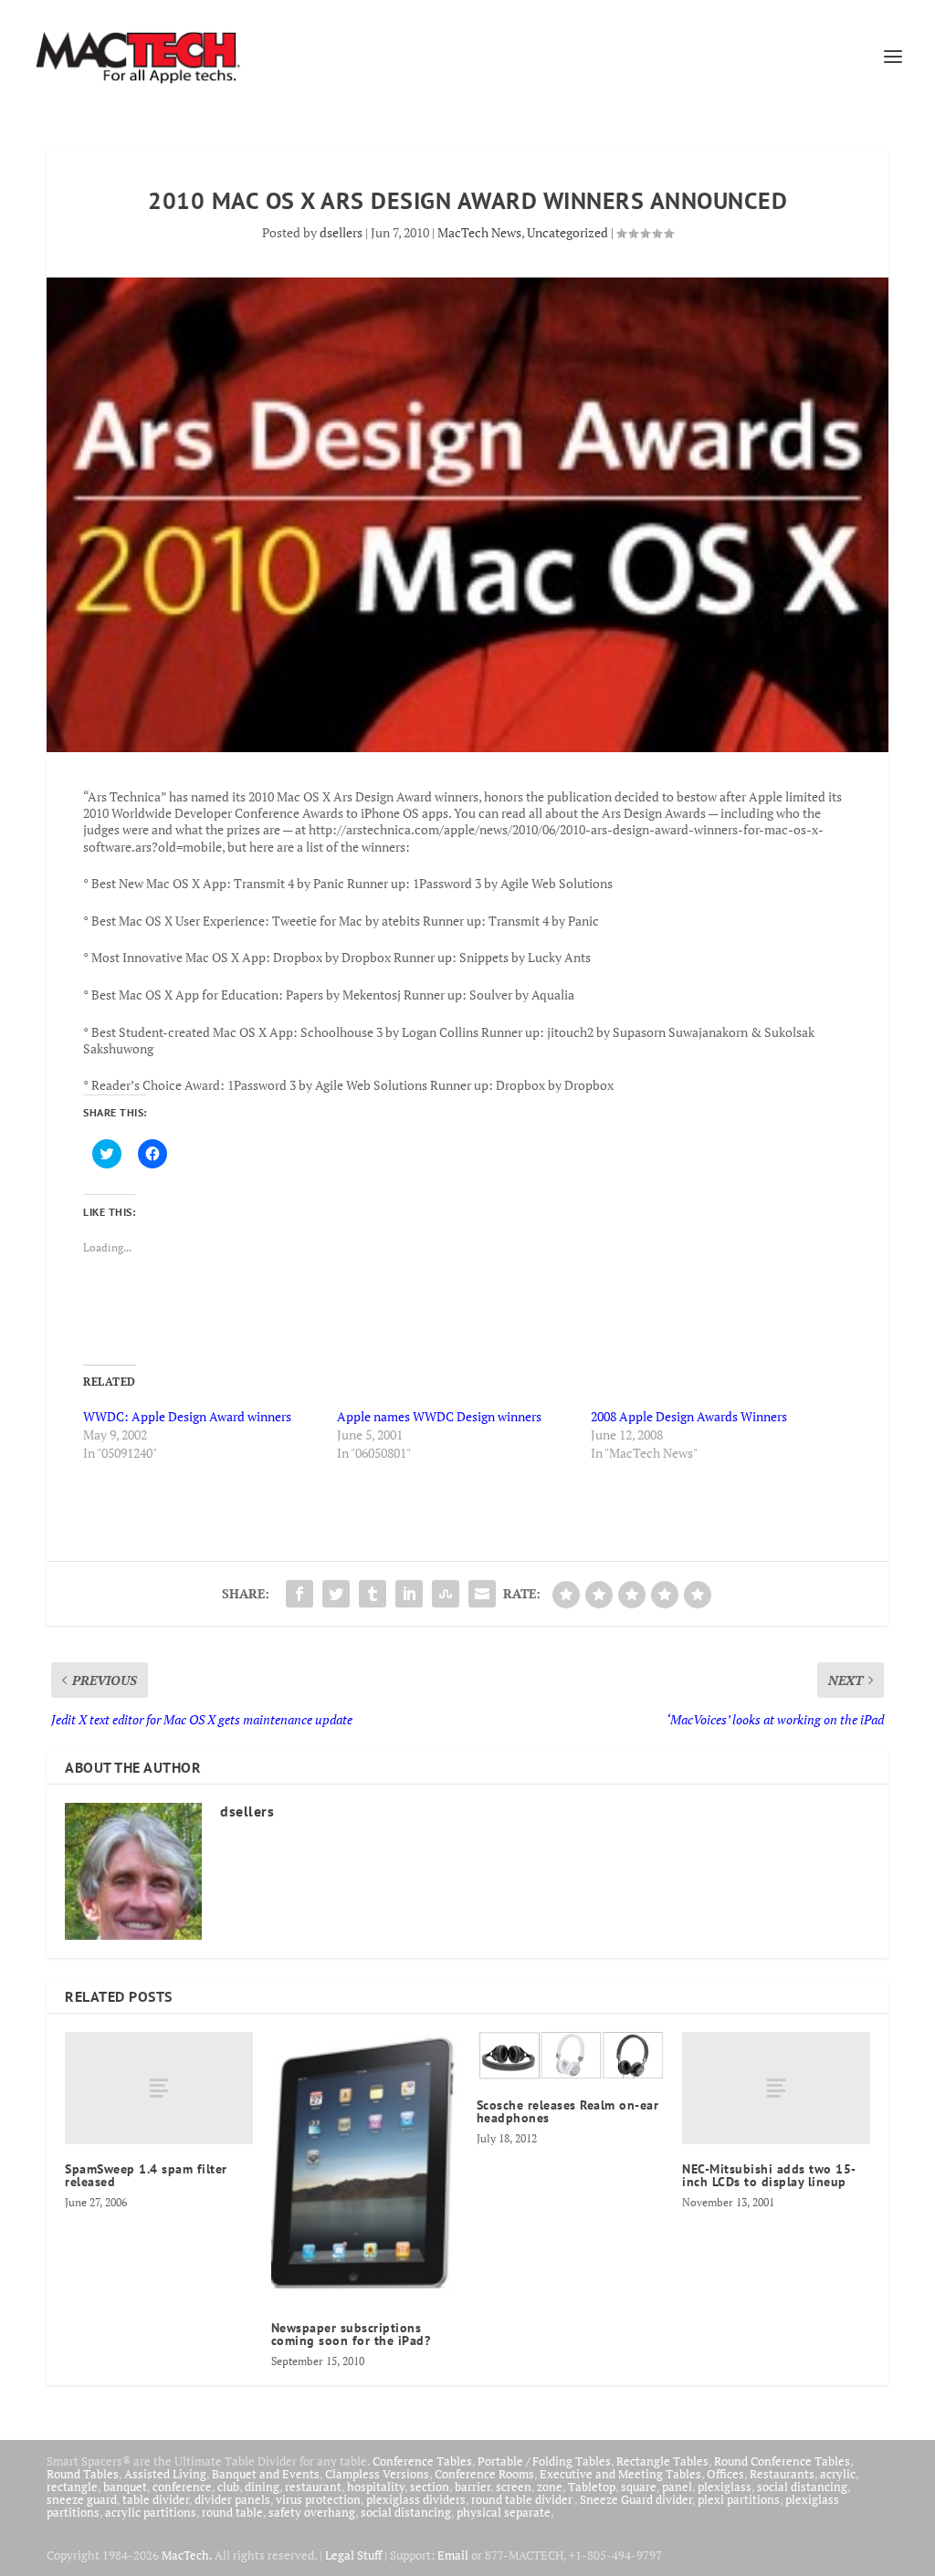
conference (182, 2487)
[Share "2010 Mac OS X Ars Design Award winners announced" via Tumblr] (373, 1594)
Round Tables (83, 2474)
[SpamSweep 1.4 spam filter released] (158, 2088)
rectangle (72, 2487)
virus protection (318, 2499)
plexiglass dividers (416, 2499)
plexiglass (725, 2487)
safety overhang (312, 2512)
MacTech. (187, 2555)
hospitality (376, 2487)
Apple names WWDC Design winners (439, 1416)
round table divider (523, 2499)
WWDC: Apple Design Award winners (187, 1416)
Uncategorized (567, 232)
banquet (125, 2487)
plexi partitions (739, 2499)
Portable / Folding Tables (544, 2461)
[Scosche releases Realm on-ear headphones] (570, 2056)
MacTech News (479, 232)
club (228, 2487)
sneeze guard (82, 2499)
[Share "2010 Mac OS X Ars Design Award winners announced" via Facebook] (299, 1594)
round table (232, 2512)
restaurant (313, 2487)
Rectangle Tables (662, 2461)
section (430, 2487)
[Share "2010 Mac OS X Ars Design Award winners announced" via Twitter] (336, 1594)
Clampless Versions (377, 2474)
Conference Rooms (484, 2474)
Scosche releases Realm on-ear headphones (568, 2111)
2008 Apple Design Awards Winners (689, 1416)
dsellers (341, 232)
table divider (156, 2499)
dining (262, 2487)
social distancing (802, 2487)
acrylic (838, 2474)
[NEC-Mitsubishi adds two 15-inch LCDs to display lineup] (776, 2088)
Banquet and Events (266, 2474)
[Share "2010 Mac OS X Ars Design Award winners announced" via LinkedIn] (409, 1594)
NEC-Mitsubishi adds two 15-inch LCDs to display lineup (769, 2175)
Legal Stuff (353, 2555)
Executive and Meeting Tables (620, 2474)
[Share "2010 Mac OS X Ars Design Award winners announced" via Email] (482, 1594)
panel (677, 2487)
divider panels (232, 2499)
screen (514, 2487)
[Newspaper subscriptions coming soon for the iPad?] (365, 2168)
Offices (725, 2474)
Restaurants (782, 2474)
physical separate (504, 2512)
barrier (473, 2487)
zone (550, 2487)
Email (453, 2555)
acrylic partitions (151, 2512)
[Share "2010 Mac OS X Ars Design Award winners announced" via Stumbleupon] (446, 1594)
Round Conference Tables (782, 2461)
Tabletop (592, 2487)
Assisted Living (165, 2474)
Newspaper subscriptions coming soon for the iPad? (351, 2334)
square (639, 2487)
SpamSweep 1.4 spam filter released (146, 2175)
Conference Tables (422, 2461)
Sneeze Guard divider (636, 2499)
